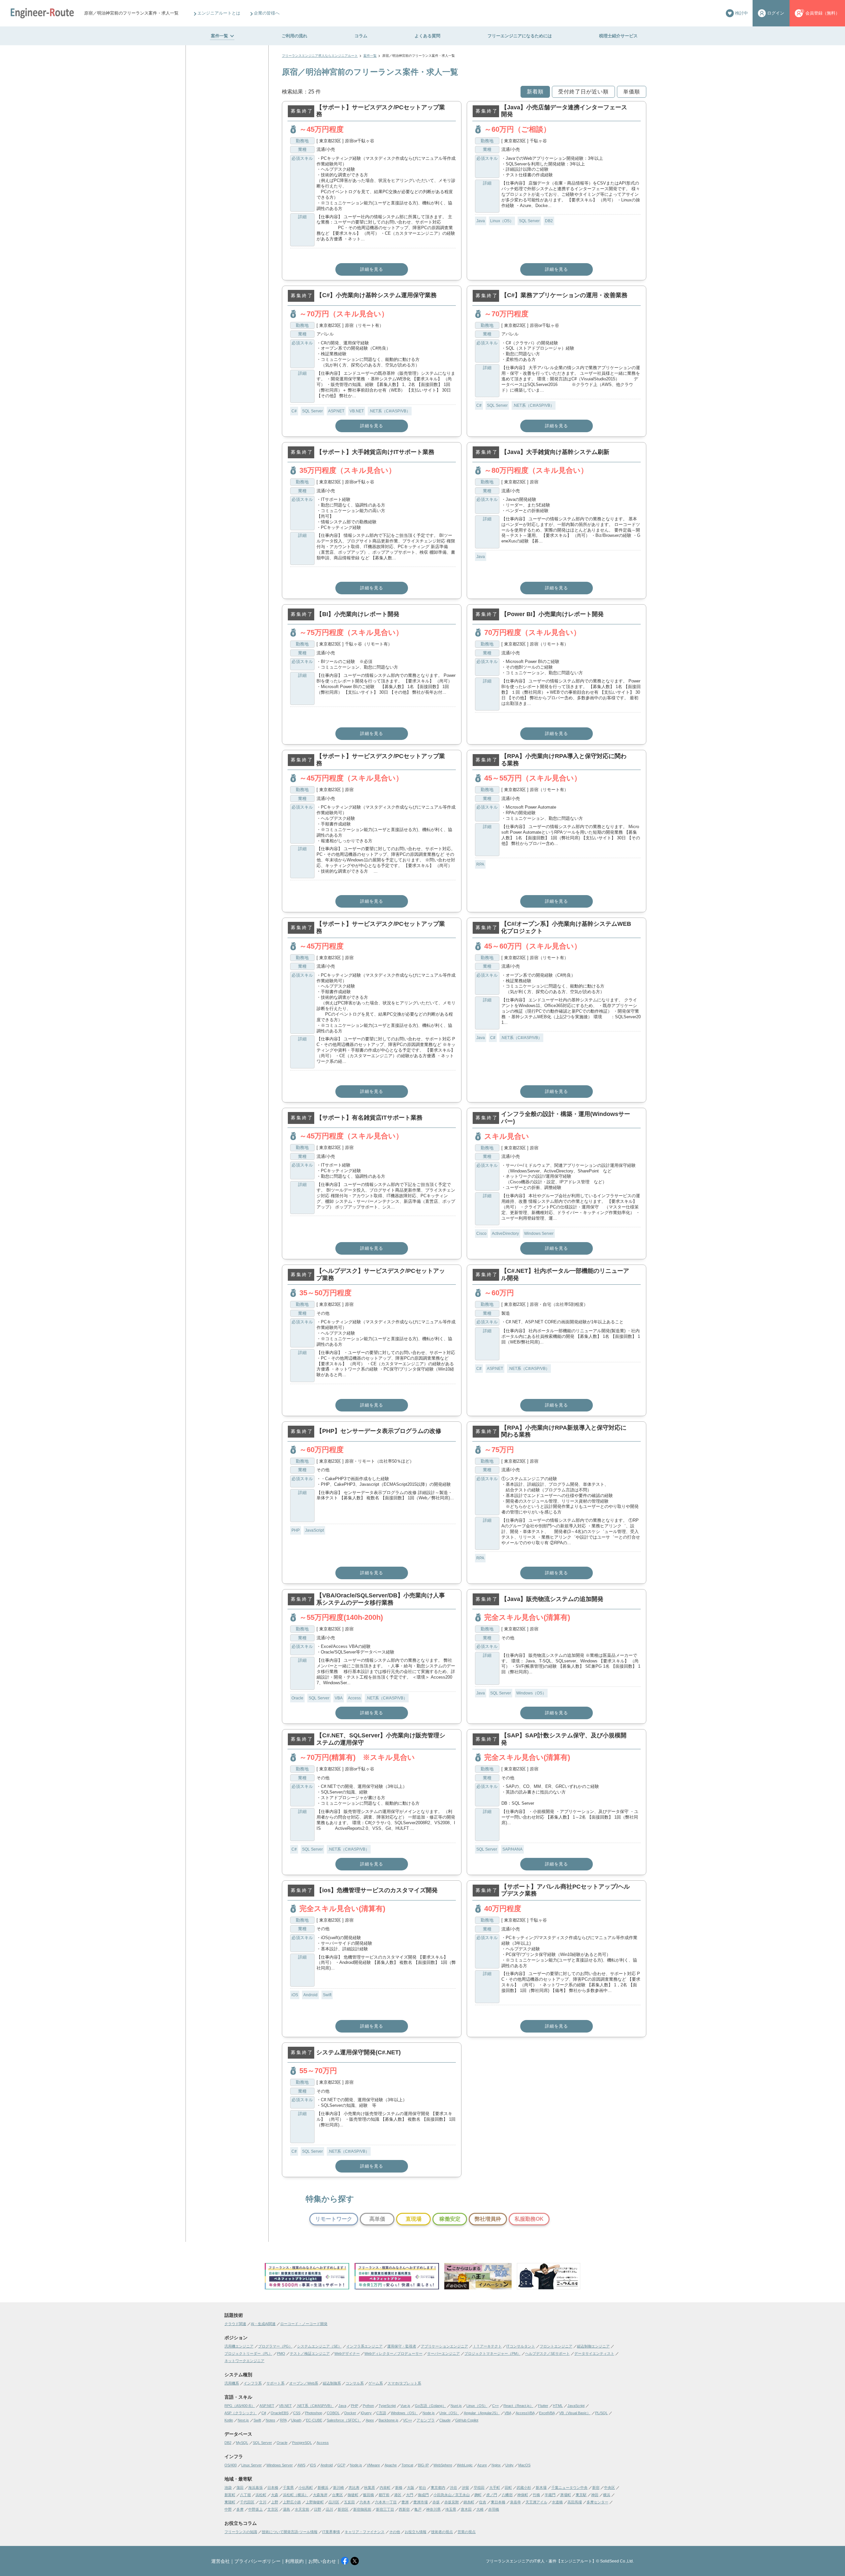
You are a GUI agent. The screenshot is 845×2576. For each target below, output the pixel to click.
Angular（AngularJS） (482, 2413)
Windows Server (539, 1234)
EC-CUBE (314, 2420)
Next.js (243, 2420)
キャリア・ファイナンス (365, 2532)
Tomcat (407, 2465)
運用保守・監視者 (402, 2346)
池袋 (228, 2488)
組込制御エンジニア (593, 2346)
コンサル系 (355, 2383)
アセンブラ (426, 2420)
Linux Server (252, 2465)
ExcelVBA (547, 2413)
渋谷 (454, 2488)
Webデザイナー (347, 2353)
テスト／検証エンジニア (310, 2353)
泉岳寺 (515, 2502)
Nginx (496, 2465)
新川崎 (338, 2488)
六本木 (365, 2502)
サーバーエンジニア (443, 2353)
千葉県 (288, 2488)
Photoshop (314, 2413)
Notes (270, 2420)
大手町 (495, 2488)
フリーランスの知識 (241, 2532)
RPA (480, 864)
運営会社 (220, 2561)
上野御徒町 (315, 2502)
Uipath (296, 2420)
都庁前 (384, 2495)
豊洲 (405, 2502)
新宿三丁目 (385, 2509)
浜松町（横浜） (296, 2495)
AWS (301, 2465)
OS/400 (231, 2465)
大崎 (480, 2509)
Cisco (481, 1234)
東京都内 (438, 2488)
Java (481, 221)
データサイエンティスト (594, 2353)
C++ (495, 2406)
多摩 (240, 2509)
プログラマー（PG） (275, 2346)
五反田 (349, 2502)
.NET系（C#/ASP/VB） (390, 411)
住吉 (483, 2502)
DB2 (549, 221)
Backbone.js (389, 2420)
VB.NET (357, 411)
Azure (482, 2465)
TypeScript (387, 2406)
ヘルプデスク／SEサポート (547, 2353)
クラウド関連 (235, 2324)
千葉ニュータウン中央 (569, 2488)
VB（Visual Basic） (575, 2413)
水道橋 (557, 2502)
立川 (263, 2502)
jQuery (366, 2413)
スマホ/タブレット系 (404, 2383)
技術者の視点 (442, 2532)
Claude (445, 2420)
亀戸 (418, 2509)
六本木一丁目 (386, 2502)
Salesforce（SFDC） (344, 2420)
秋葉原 (370, 2488)
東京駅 (581, 2495)
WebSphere (443, 2465)
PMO (281, 2353)
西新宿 (404, 2509)
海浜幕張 (255, 2488)
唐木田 (466, 2509)
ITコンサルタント (521, 2346)
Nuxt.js (456, 2406)
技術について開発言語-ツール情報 (290, 2532)
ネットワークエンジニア (244, 2361)
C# (294, 411)
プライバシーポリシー (257, 2561)
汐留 (465, 2488)
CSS (297, 2413)
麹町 (478, 2495)
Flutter (543, 2406)
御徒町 (353, 2495)
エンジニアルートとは (219, 13)
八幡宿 (507, 2495)
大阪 (411, 2488)
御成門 (423, 2495)
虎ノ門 (492, 2495)
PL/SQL (601, 2413)
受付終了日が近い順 (583, 92)
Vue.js (405, 2406)
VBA (339, 1698)
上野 (275, 2502)
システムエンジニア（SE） (319, 2346)
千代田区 (247, 2502)
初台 (422, 2488)
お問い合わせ (322, 2561)
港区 (398, 2495)
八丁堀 (245, 2495)
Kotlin (229, 2420)
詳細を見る (372, 269)
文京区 (273, 2509)
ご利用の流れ (294, 36)
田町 (508, 2488)
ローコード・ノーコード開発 (304, 2324)
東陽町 (230, 2502)
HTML (558, 2406)
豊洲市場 (421, 2502)
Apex (370, 2420)
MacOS (524, 2465)
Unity (509, 2465)
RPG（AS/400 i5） (240, 2406)
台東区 (338, 2495)
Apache (391, 2465)
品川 (329, 2509)
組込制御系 (332, 2383)
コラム (361, 36)
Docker (350, 2413)
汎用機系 (232, 2383)
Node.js (429, 2413)
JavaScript (314, 1530)
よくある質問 (427, 36)
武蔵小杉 (524, 2488)
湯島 (287, 2509)
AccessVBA (525, 2413)
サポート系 (275, 2383)
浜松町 (261, 2495)
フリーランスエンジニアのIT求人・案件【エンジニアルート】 (541, 2561)
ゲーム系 (376, 2383)
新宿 (596, 2488)
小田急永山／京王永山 (452, 2495)
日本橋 (273, 2488)
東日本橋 (498, 2502)
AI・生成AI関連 (263, 2324)
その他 (395, 2532)
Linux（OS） (502, 221)
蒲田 (240, 2488)
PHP (296, 1530)
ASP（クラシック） (241, 2413)
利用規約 (294, 2561)
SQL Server (529, 221)
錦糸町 (469, 2502)
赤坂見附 (452, 2502)
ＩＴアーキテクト (487, 2346)
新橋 (399, 2488)
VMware (373, 2465)
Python (368, 2406)
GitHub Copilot (467, 2420)
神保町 (523, 2495)
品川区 (334, 2502)
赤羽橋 (494, 2509)
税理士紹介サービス (618, 36)
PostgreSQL (302, 2443)
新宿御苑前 (362, 2509)
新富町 (230, 2495)
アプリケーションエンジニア (444, 2346)
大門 (410, 2495)
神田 (595, 2495)
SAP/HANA (512, 1849)
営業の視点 (467, 2532)
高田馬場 (575, 2502)
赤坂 (436, 2502)
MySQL (242, 2443)
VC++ (407, 2420)
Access (354, 1698)
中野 (228, 2509)
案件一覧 (220, 36)
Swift (327, 1995)
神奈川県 (433, 2509)
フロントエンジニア (556, 2346)
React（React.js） (518, 2406)
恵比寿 (354, 2488)
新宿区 (343, 2509)
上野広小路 (292, 2502)
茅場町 (566, 2495)
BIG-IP (423, 2465)
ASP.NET (336, 411)
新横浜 (323, 2488)
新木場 (541, 2488)
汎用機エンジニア (239, 2346)
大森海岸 (320, 2495)
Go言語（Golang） (430, 2406)
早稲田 (479, 2488)
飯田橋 (369, 2495)
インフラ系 (253, 2383)
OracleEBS (280, 2413)
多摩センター (597, 2502)
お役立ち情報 (416, 2532)
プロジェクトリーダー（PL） (248, 2353)
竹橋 (536, 2495)
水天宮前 (302, 2509)
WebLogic (465, 2465)
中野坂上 (255, 2509)
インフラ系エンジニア (364, 2346)
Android (310, 1995)
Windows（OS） (531, 1693)
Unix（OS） (449, 2413)
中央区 (609, 2488)
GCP (341, 2465)
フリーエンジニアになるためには (520, 36)
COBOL (333, 2413)
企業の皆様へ (267, 13)
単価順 (632, 92)
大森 (275, 2495)
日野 (318, 2509)
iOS (295, 1995)
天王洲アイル (536, 2502)
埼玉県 (451, 2509)
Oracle (297, 1698)
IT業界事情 (331, 2532)
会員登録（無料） (823, 13)
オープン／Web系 (304, 2383)
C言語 (381, 2413)
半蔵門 (550, 2495)
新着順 (535, 92)
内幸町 (385, 2488)
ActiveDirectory (505, 1234)
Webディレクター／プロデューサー (393, 2353)
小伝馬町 (306, 2488)
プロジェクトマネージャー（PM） (492, 2353)
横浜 (607, 2495)
